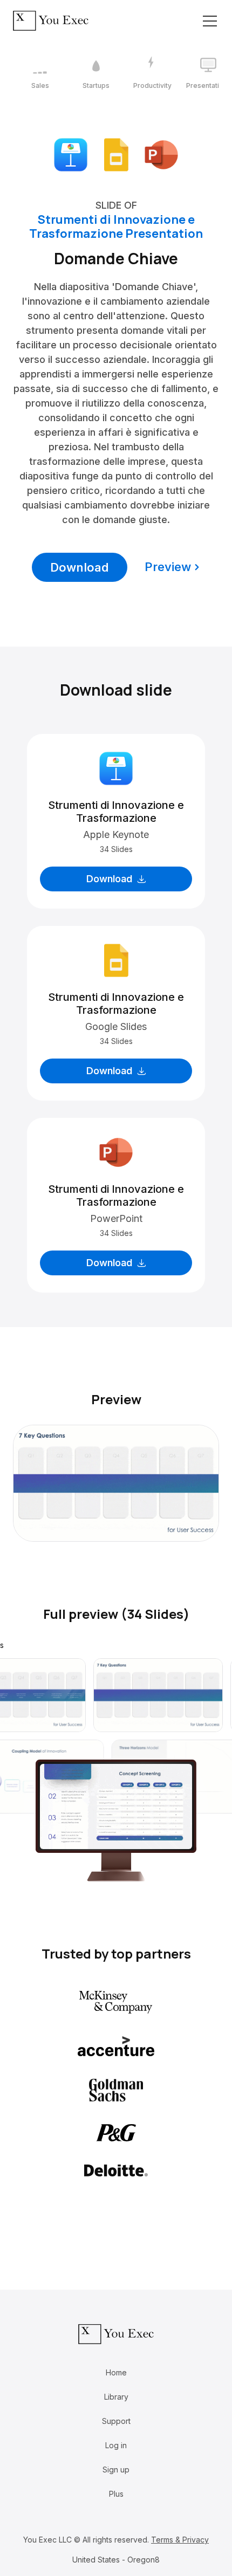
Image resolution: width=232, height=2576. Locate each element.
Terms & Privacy (180, 2540)
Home (116, 2372)
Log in (116, 2445)
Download (80, 567)
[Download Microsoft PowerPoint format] (161, 154)
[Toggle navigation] (210, 21)
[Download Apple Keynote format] (71, 154)
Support (116, 2421)
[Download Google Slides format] (116, 154)
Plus (116, 2494)
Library (116, 2397)
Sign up (116, 2469)
